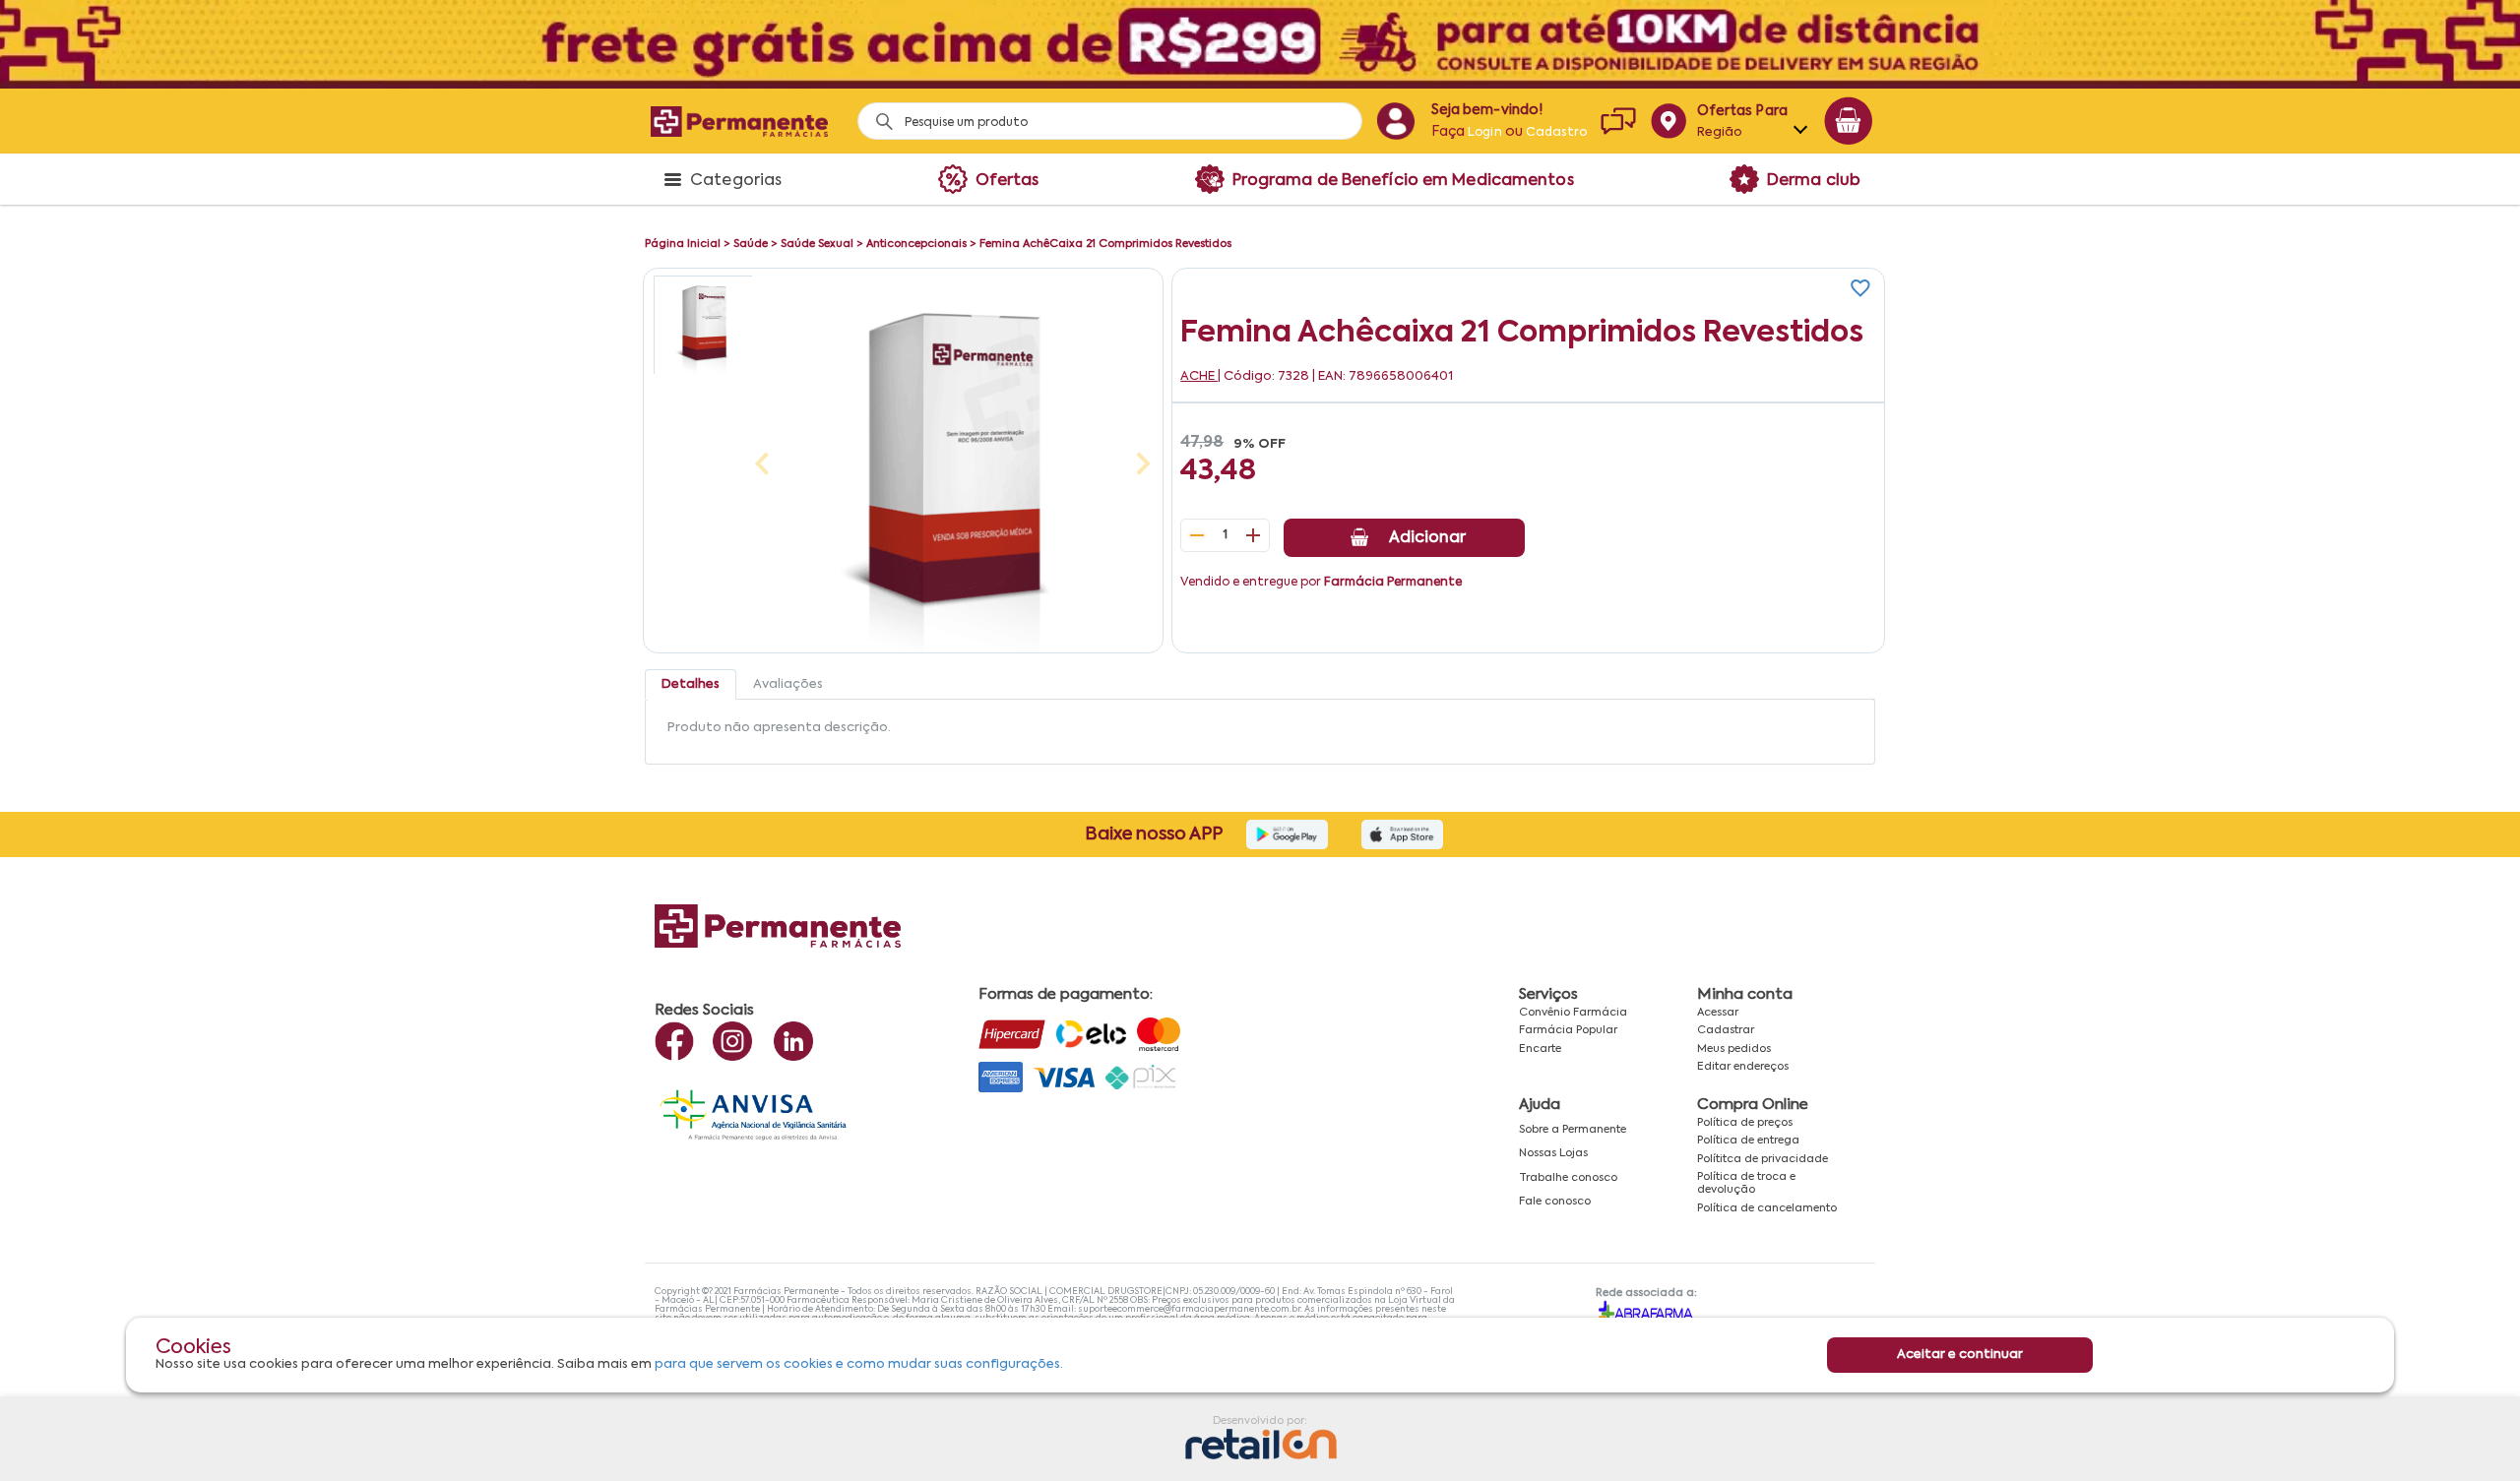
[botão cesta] (1849, 121)
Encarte (1540, 1049)
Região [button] (1720, 132)
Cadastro (1556, 133)
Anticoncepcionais (916, 244)
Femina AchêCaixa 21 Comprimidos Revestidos (1105, 244)
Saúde (751, 244)
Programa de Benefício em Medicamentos (1403, 181)
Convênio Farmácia (1573, 1013)
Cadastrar (1726, 1030)
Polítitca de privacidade (1763, 1159)
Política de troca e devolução (1746, 1183)
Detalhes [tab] (691, 684)
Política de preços (1745, 1123)
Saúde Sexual (817, 244)
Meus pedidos (1734, 1049)
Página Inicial (683, 244)
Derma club (1814, 181)
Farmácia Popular (1568, 1030)
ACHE (1199, 376)
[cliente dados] (1395, 121)
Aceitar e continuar (1960, 1355)
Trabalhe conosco (1568, 1178)
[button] (703, 325)
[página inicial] (739, 122)
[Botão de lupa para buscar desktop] (878, 116)
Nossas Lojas (1553, 1153)
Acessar (1718, 1013)
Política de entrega (1748, 1141)
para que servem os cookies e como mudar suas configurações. (859, 1364)
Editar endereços (1743, 1067)
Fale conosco (1555, 1202)
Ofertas (1008, 181)
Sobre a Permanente (1573, 1130)
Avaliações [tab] (788, 684)
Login (1485, 133)
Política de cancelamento (1767, 1208)
